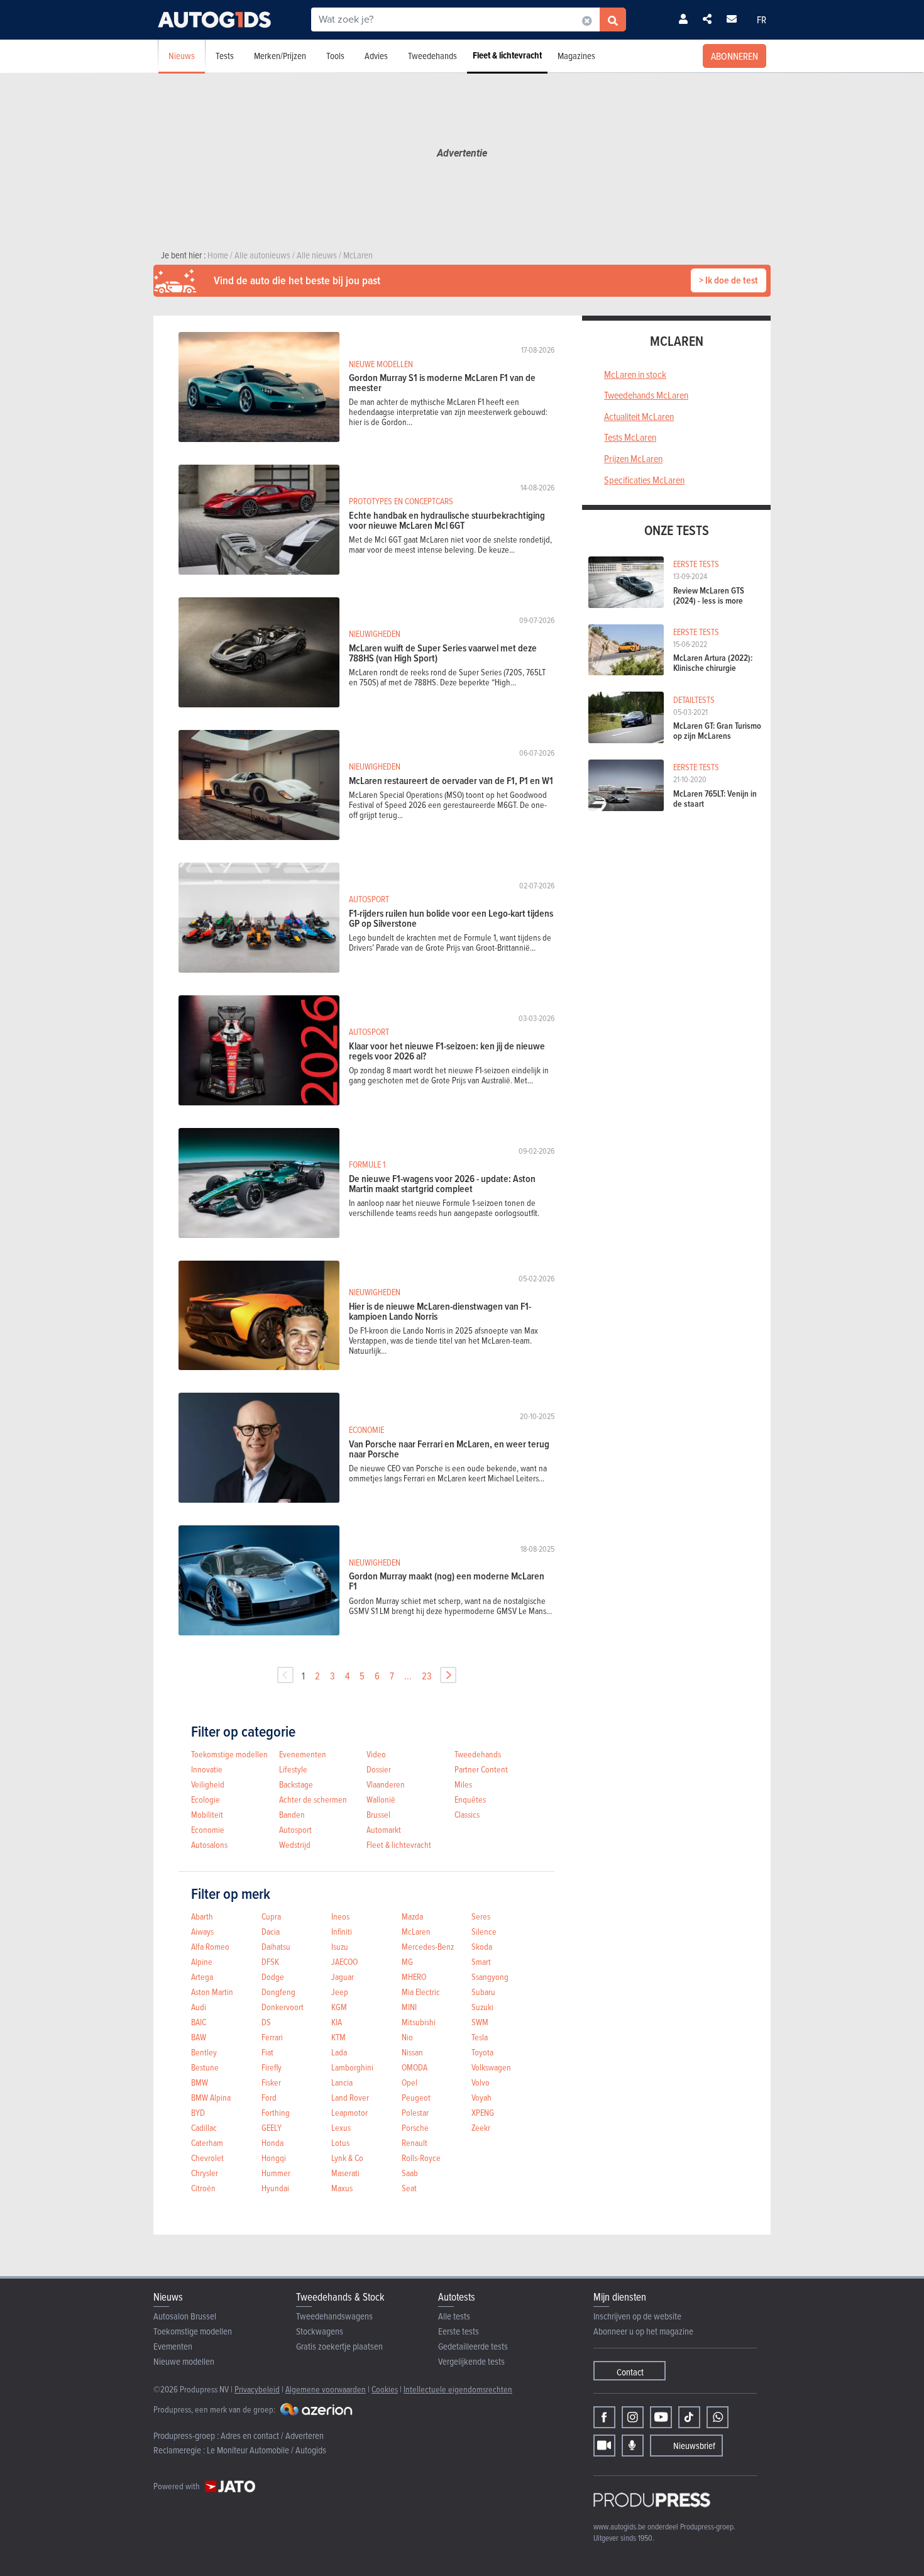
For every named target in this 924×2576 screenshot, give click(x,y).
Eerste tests (459, 2331)
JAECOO (344, 1961)
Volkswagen (491, 2067)
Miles (463, 1784)
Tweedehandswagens (334, 2316)
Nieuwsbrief (694, 2446)
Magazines (576, 56)
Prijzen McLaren (633, 458)
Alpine (202, 1961)
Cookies (385, 2389)
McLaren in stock (635, 374)
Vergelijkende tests (471, 2361)
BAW (199, 2037)
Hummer (276, 2173)
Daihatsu (276, 1946)
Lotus (340, 2142)
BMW (200, 2082)
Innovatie (207, 1769)
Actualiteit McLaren (639, 416)
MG (407, 1961)
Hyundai (275, 2188)
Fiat (267, 2052)
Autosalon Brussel (185, 2316)
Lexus (341, 2127)
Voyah (481, 2097)
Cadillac (204, 2127)
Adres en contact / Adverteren (272, 2435)
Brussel (378, 1814)
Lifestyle (293, 1769)
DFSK (270, 1961)
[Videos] (604, 2446)
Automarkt (384, 1829)
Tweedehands (432, 56)
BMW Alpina (211, 2097)
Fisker (271, 2082)
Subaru (483, 1992)
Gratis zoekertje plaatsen (339, 2346)
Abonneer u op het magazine (643, 2331)
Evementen (173, 2346)
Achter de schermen (313, 1799)
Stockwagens (320, 2331)
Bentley (204, 2052)
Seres (481, 1916)
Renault (415, 2142)
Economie (208, 1829)
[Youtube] (661, 2417)
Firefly (272, 2067)
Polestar (415, 2112)
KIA (337, 2022)
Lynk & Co (347, 2158)
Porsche (415, 2127)
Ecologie (206, 1799)
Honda (272, 2142)
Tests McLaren (630, 437)
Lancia (342, 2082)
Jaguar (343, 1976)
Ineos (340, 1916)
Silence (484, 1931)
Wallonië (381, 1799)
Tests (225, 56)
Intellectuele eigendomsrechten (458, 2389)
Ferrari (272, 2037)
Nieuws (182, 56)
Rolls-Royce (421, 2158)
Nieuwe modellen (184, 2361)
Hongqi (274, 2158)
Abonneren (734, 56)
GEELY (272, 2127)
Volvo (481, 2082)
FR (762, 19)
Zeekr (481, 2127)
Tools (335, 56)
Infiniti (342, 1931)
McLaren (416, 1931)
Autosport (295, 1829)
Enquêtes (470, 1799)
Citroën (203, 2188)
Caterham (207, 2142)
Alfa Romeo (210, 1946)
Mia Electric (421, 1992)
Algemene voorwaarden (326, 2389)
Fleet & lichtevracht (507, 55)
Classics (467, 1814)
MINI (409, 2007)
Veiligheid (208, 1784)
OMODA (415, 2067)
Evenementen (303, 1754)
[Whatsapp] (718, 2417)
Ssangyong (490, 1976)
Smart (481, 1961)
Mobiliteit (207, 1814)
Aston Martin (212, 1992)
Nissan (412, 2052)
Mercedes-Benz (428, 1946)
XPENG (483, 2112)
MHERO (414, 1976)
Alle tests (454, 2316)
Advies (376, 56)
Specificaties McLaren (644, 480)
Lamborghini (352, 2067)
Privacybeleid (257, 2389)
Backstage (296, 1784)
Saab (410, 2173)
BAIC (199, 2022)
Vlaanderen (386, 1784)
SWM (480, 2022)
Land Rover (350, 2097)
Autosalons (209, 1844)
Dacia (271, 1931)
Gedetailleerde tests (473, 2346)
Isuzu (340, 1946)
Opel (410, 2082)
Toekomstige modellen (229, 1754)
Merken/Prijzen (280, 56)
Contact (630, 2372)
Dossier (379, 1769)
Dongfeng (278, 1992)
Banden (292, 1814)
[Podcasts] (633, 2446)
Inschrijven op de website (637, 2316)
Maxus (342, 2188)
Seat (409, 2188)
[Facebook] (604, 2417)
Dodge (273, 1976)
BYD (198, 2112)
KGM (339, 2007)
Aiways (202, 1931)
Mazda (412, 1916)
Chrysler (205, 2173)
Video (376, 1754)
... (408, 1676)
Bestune (205, 2067)
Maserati (345, 2173)
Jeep (340, 1992)
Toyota (482, 2052)
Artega (202, 1976)
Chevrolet (207, 2158)
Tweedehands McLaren (646, 395)
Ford (269, 2097)
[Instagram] (633, 2417)
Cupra (271, 1916)
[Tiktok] (689, 2417)
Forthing (276, 2112)
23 (427, 1676)
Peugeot (416, 2097)
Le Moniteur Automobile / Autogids (267, 2450)
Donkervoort (283, 2007)
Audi (199, 2007)
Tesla (480, 2037)
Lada (339, 2052)
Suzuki (482, 2007)
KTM (338, 2037)
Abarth (202, 1916)
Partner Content (481, 1769)
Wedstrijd (295, 1844)
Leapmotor (349, 2112)
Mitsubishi (419, 2022)
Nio (407, 2037)
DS (266, 2022)
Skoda (482, 1946)
